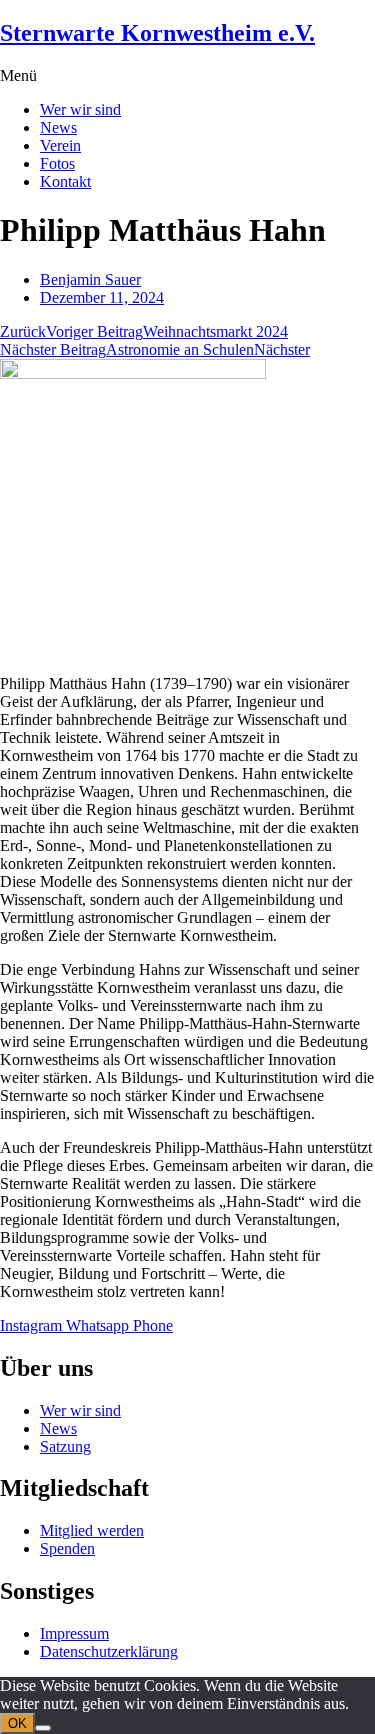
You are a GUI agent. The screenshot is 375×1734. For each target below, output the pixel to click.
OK (17, 1723)
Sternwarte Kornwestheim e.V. (157, 33)
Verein (60, 145)
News (58, 127)
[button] (187, 76)
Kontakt (65, 181)
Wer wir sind (80, 109)
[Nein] (43, 1728)
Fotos (57, 163)
